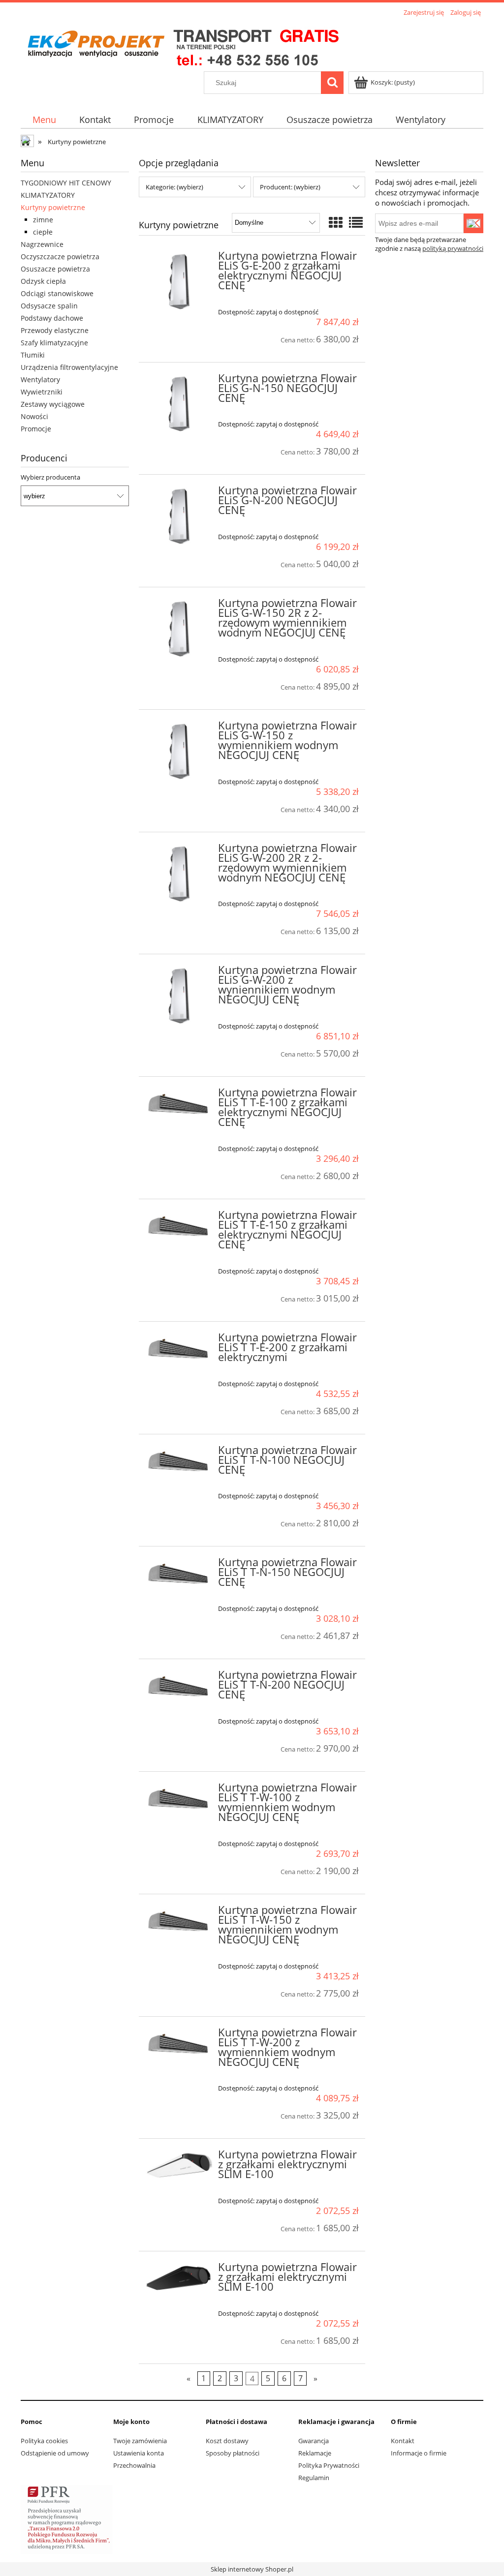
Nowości (34, 416)
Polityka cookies (44, 2441)
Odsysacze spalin (49, 306)
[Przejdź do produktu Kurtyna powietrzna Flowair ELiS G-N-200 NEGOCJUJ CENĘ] (179, 517)
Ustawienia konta (139, 2453)
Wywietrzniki (42, 392)
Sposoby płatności (233, 2453)
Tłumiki (33, 355)
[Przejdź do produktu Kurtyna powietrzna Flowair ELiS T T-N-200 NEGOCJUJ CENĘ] (179, 1689)
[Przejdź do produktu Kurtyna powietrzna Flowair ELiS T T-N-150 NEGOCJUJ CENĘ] (179, 1576)
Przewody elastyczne (55, 330)
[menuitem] (44, 120)
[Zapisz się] (473, 223)
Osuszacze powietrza (55, 269)
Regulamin (314, 2478)
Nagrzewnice (42, 244)
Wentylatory (40, 379)
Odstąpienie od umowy (55, 2453)
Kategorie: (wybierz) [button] (174, 187)
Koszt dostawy (227, 2441)
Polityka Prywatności (329, 2465)
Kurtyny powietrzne (53, 207)
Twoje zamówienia (140, 2441)
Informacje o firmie (419, 2453)
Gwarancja (314, 2441)
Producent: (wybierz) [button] (290, 187)
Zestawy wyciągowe (53, 404)
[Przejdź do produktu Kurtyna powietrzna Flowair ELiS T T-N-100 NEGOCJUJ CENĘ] (179, 1464)
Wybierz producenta (50, 477)
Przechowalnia (134, 2465)
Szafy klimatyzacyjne (54, 343)
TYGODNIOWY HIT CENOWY (66, 183)
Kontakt (403, 2441)
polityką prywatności (453, 248)
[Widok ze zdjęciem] (336, 222)
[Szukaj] (332, 83)
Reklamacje (315, 2453)
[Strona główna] (182, 45)
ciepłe (43, 232)
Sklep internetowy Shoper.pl (252, 2569)
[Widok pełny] (356, 222)
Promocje (36, 429)
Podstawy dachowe (52, 318)
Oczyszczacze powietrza (60, 257)
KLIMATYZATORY (48, 195)
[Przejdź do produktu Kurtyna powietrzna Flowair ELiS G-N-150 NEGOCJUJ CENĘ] (179, 405)
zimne (43, 220)
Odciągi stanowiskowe (57, 293)
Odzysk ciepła (43, 281)
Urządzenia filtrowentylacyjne (69, 367)
